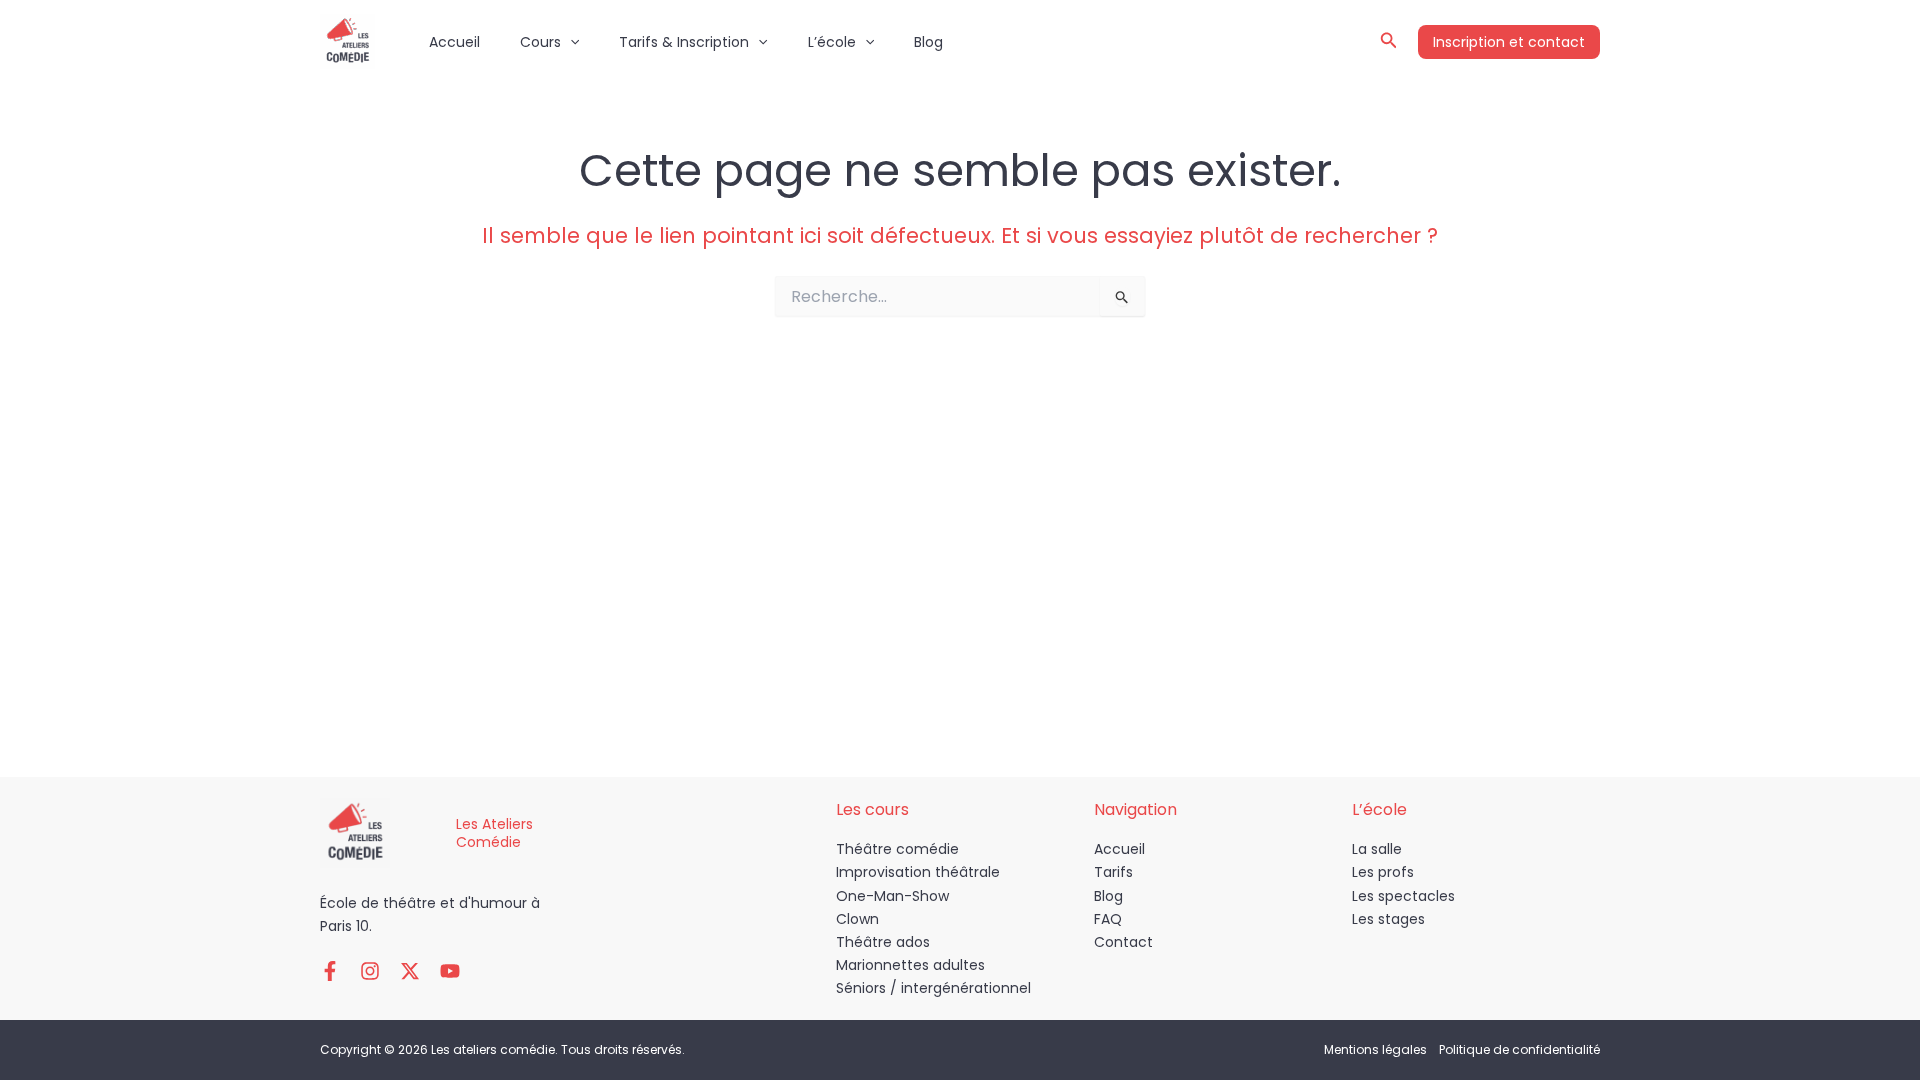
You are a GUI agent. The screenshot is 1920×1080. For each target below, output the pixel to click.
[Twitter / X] (410, 971)
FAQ (1108, 919)
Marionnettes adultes (910, 965)
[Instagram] (370, 971)
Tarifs (1113, 872)
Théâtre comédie (897, 849)
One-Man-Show (892, 896)
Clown (857, 919)
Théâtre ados (883, 942)
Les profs (1383, 872)
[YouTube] (450, 971)
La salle (1377, 849)
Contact (1123, 942)
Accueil (454, 42)
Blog (928, 42)
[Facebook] (330, 971)
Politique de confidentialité (1519, 1049)
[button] (570, 42)
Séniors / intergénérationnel (933, 988)
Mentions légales (1375, 1049)
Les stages (1388, 919)
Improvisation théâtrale (918, 872)
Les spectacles (1403, 896)
